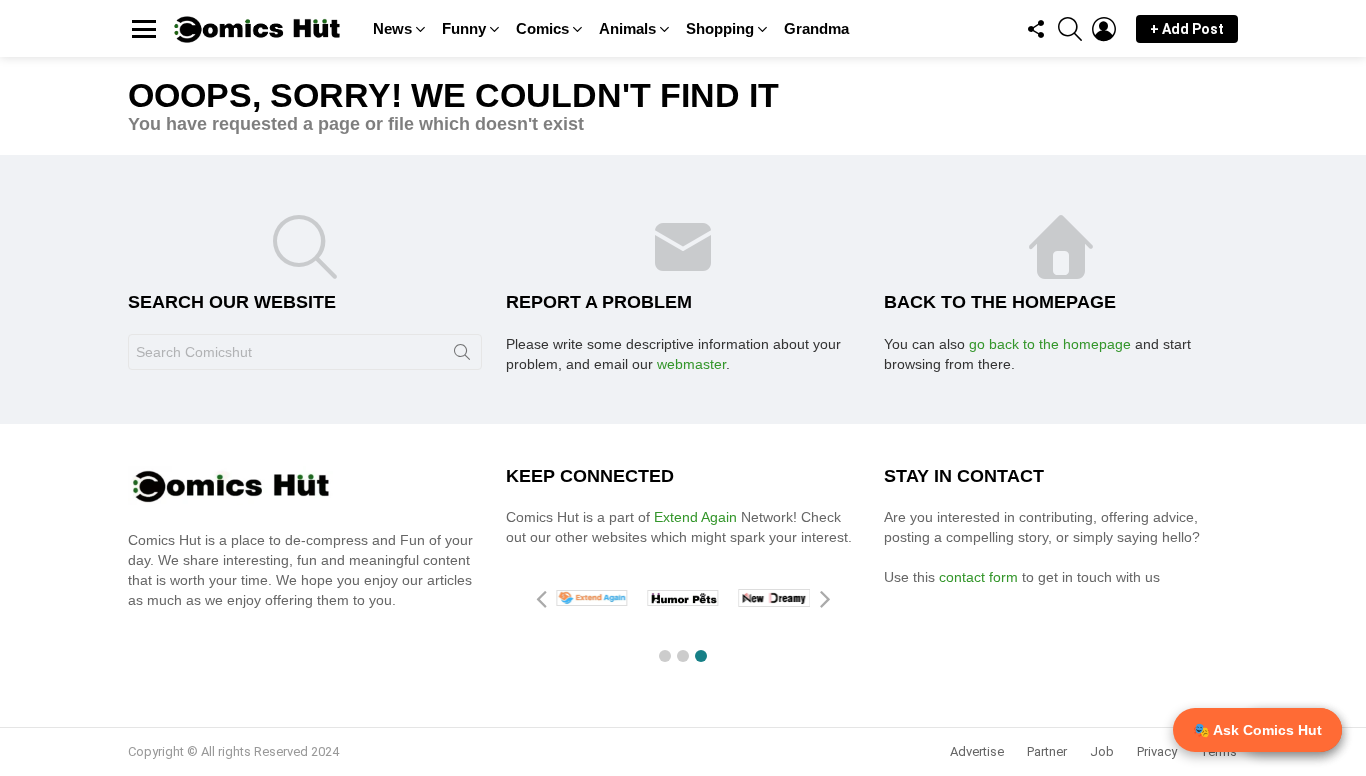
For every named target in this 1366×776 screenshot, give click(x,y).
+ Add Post (1187, 29)
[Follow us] (1036, 29)
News (392, 28)
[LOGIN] (1104, 29)
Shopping (720, 28)
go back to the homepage (1050, 344)
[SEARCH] (1070, 29)
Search (462, 356)
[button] (665, 656)
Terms (1218, 751)
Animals (627, 28)
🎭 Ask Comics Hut (1257, 730)
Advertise (977, 751)
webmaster (691, 364)
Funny (464, 28)
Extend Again (695, 517)
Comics (542, 28)
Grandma (816, 28)
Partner (1047, 751)
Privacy (1157, 751)
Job (1102, 751)
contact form (980, 577)
